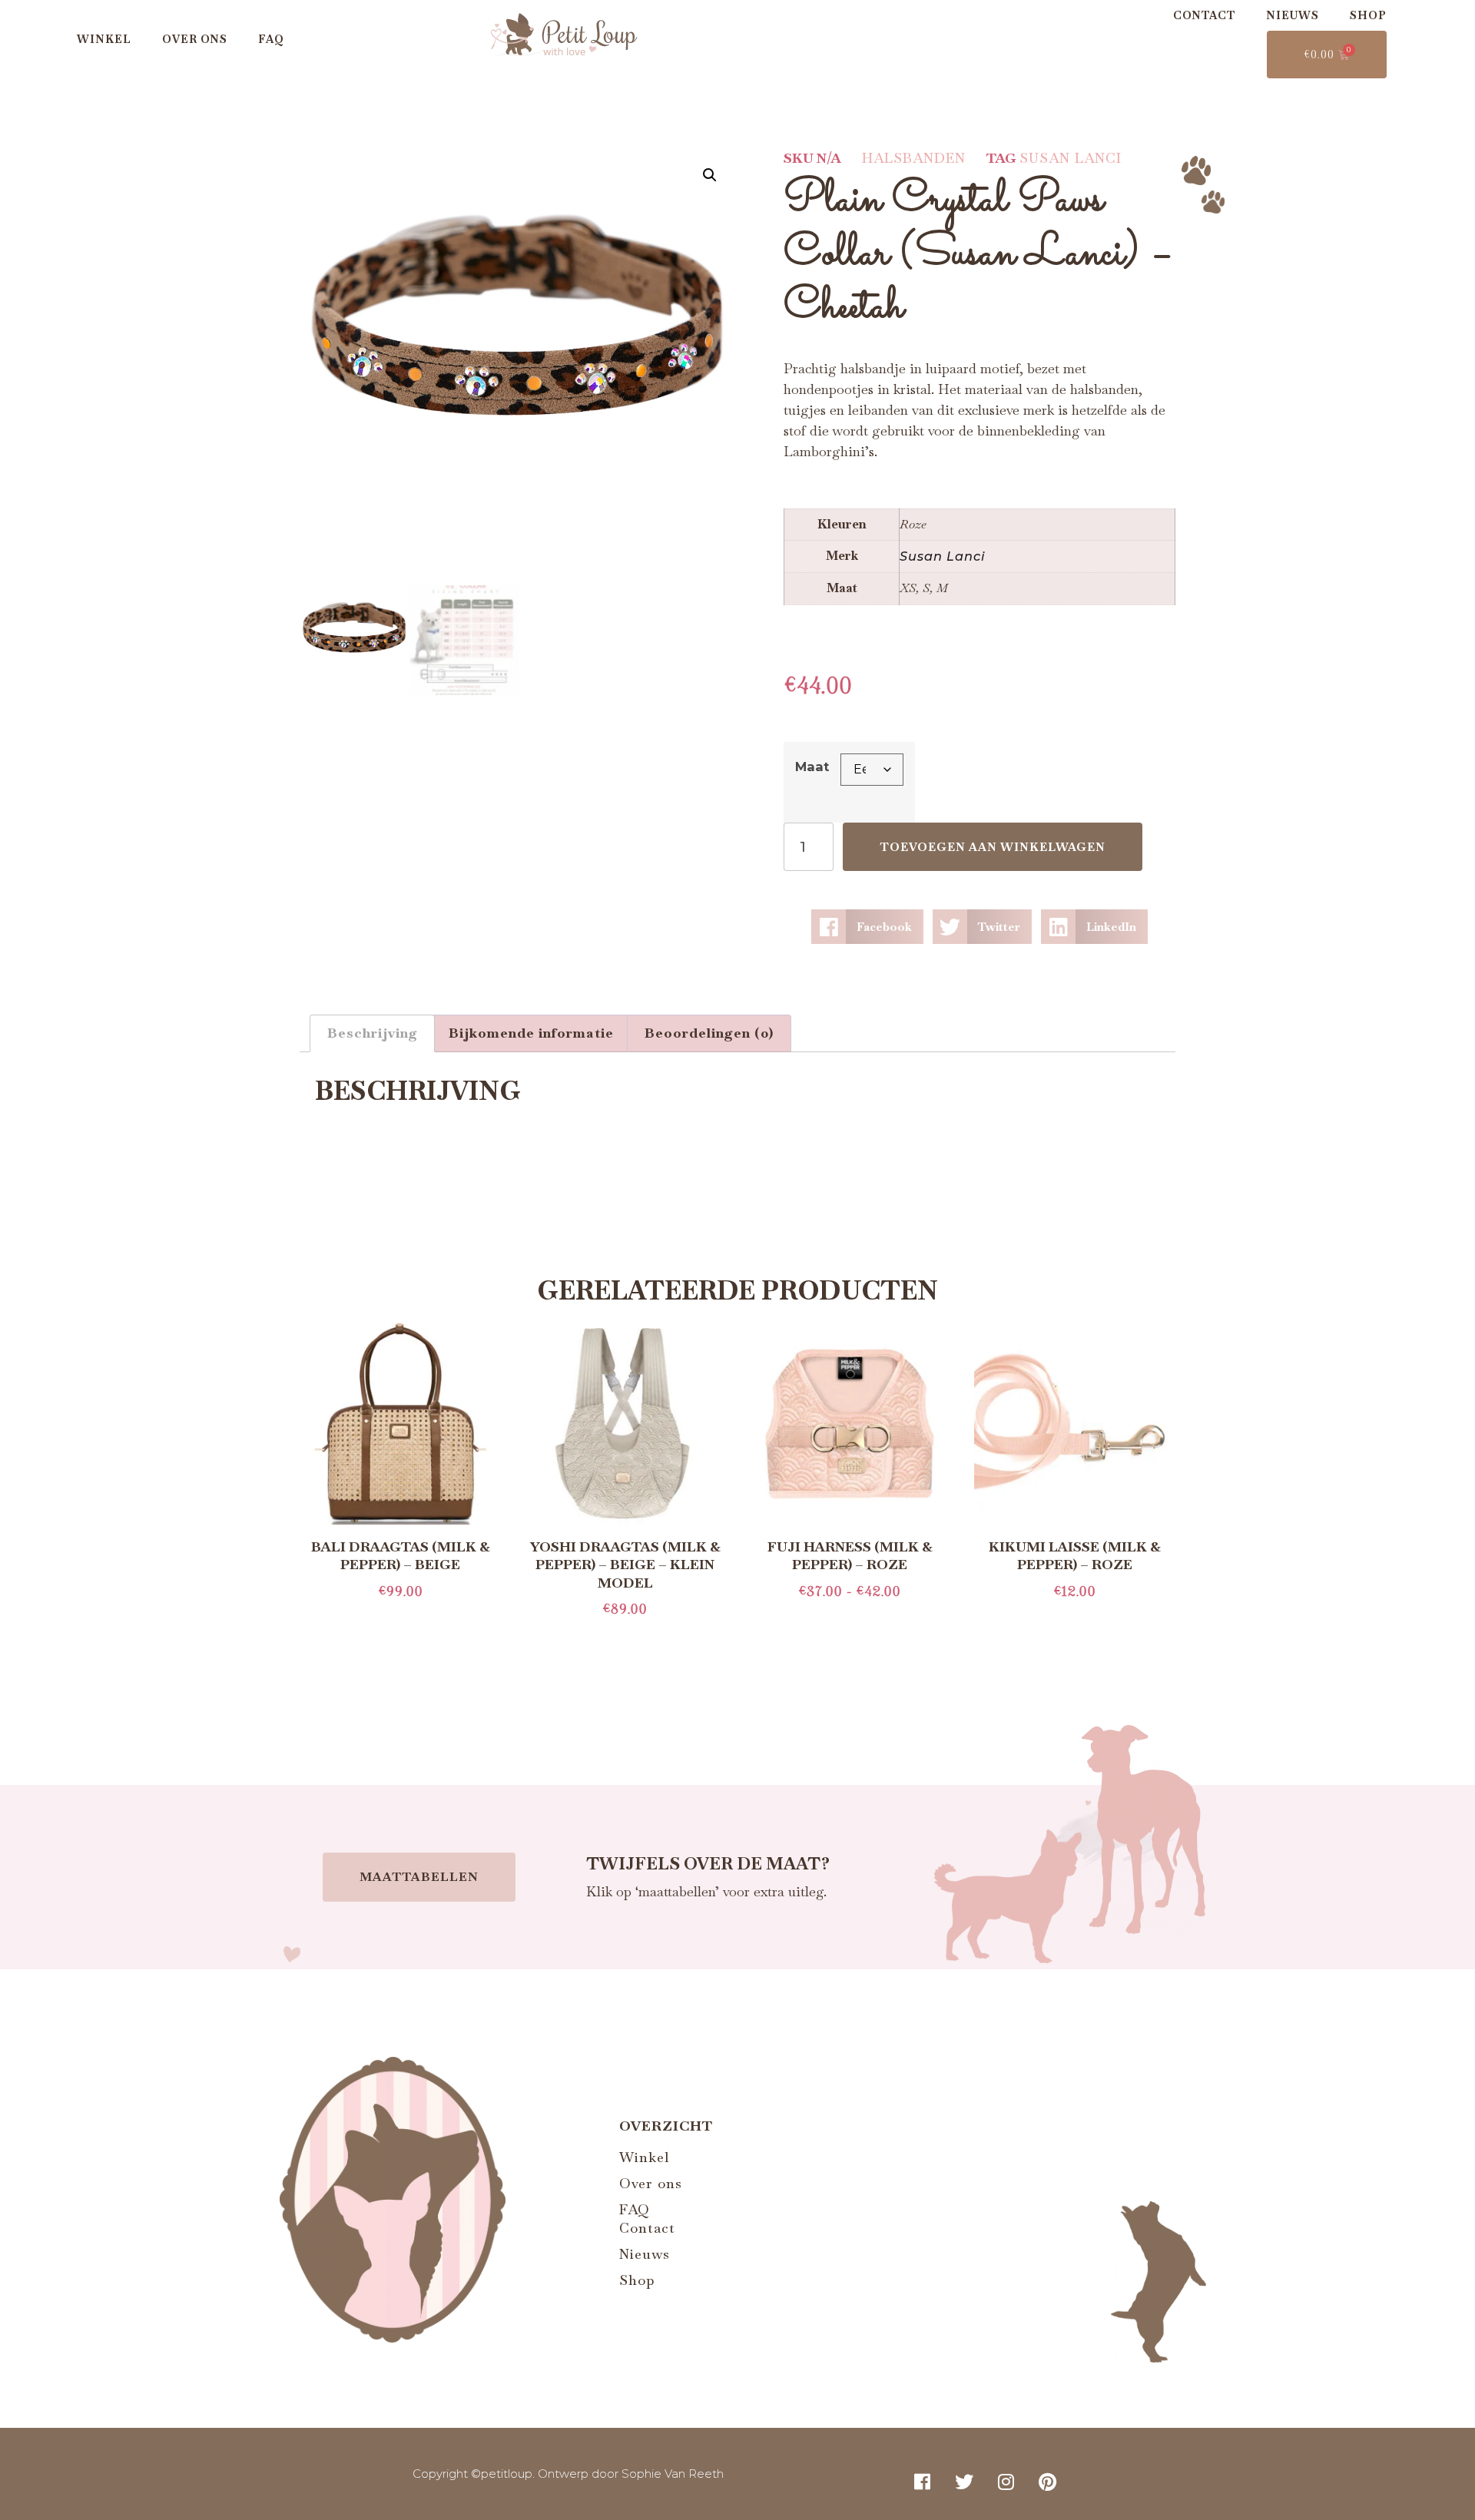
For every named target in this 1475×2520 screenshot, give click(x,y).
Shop (1368, 15)
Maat (812, 767)
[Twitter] (964, 2482)
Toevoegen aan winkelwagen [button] (1075, 1619)
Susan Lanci (1071, 158)
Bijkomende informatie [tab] (531, 1033)
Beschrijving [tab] (373, 1033)
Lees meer (400, 1619)
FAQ (271, 39)
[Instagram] (1006, 2482)
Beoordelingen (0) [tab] (709, 1033)
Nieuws (1293, 15)
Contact (1204, 15)
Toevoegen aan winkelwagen (993, 847)
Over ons (195, 39)
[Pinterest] (1048, 2482)
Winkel (104, 39)
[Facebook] (923, 2482)
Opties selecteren (850, 1619)
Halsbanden (914, 158)
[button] (710, 175)
